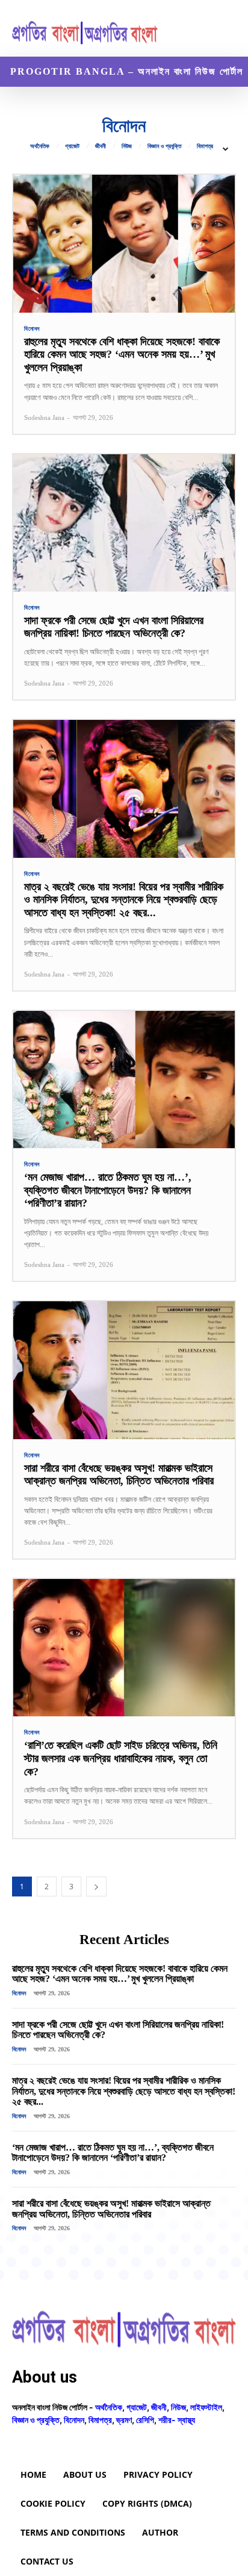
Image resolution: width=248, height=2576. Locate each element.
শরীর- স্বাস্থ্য (177, 2420)
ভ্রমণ (124, 2420)
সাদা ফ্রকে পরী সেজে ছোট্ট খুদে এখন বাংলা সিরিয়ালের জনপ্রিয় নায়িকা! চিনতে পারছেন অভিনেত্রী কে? (114, 627)
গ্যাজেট (72, 146)
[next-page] (96, 1887)
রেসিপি (145, 2420)
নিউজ (127, 146)
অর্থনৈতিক (40, 146)
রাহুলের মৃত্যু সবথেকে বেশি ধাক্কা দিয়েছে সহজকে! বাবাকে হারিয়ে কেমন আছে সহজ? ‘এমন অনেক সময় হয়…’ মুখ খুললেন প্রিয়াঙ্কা (122, 355)
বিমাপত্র (205, 146)
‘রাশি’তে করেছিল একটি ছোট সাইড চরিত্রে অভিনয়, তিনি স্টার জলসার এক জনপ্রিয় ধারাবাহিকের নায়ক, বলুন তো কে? (121, 1758)
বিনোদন (32, 329)
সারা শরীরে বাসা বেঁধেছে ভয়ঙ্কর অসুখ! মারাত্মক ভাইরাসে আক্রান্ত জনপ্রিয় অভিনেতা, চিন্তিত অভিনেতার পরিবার (111, 2209)
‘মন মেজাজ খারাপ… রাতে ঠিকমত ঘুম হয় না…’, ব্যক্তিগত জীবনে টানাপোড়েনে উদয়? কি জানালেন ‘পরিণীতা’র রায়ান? (108, 1190)
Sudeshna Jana (44, 417)
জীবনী (101, 146)
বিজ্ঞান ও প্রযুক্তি (164, 146)
